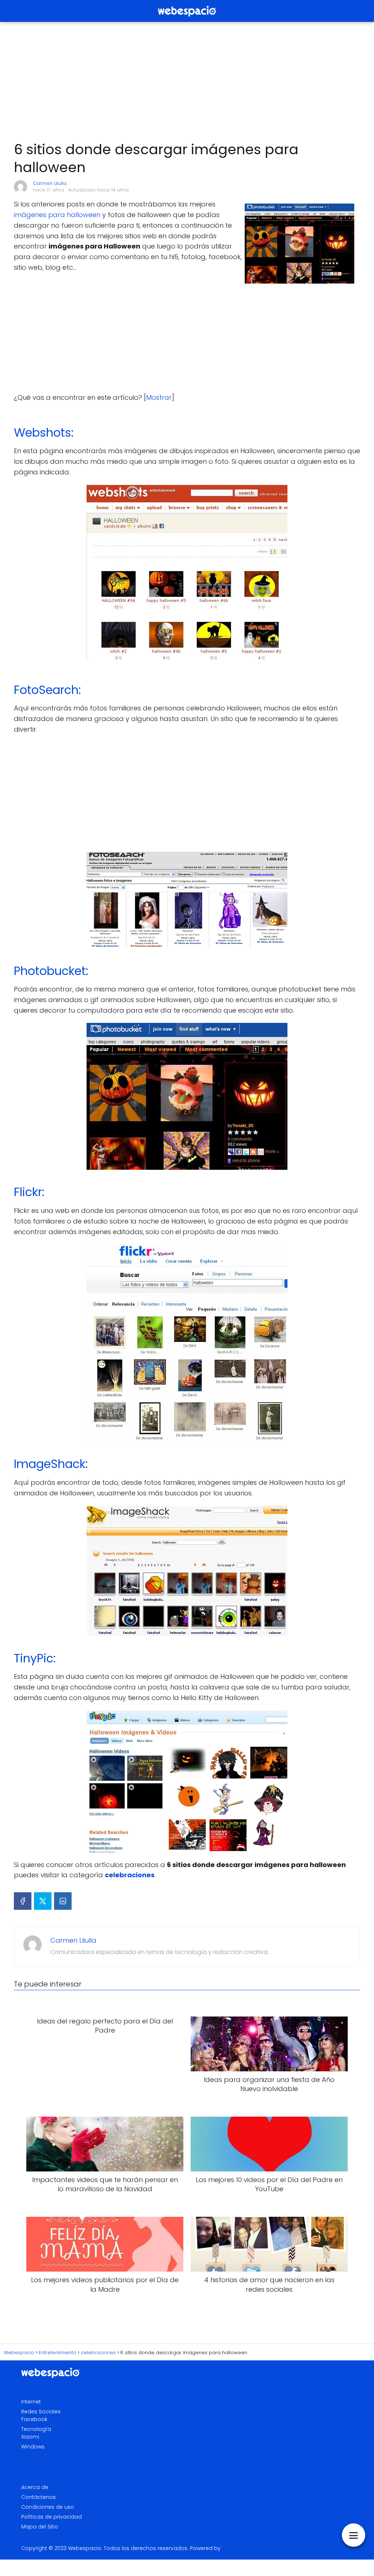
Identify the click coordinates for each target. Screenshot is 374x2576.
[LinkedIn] (63, 1901)
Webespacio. (85, 2548)
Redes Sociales (41, 2412)
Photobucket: (51, 971)
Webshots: (44, 433)
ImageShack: (51, 1464)
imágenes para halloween (57, 215)
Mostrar (159, 397)
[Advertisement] (187, 82)
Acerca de (35, 2487)
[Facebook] (23, 1901)
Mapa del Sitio (40, 2527)
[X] (43, 1901)
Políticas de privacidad (51, 2517)
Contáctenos (39, 2497)
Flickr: (29, 1192)
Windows (33, 2447)
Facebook (34, 2419)
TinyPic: (35, 1658)
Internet (31, 2402)
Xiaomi (30, 2437)
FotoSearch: (47, 690)
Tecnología (36, 2429)
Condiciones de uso (48, 2507)
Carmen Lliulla (50, 183)
